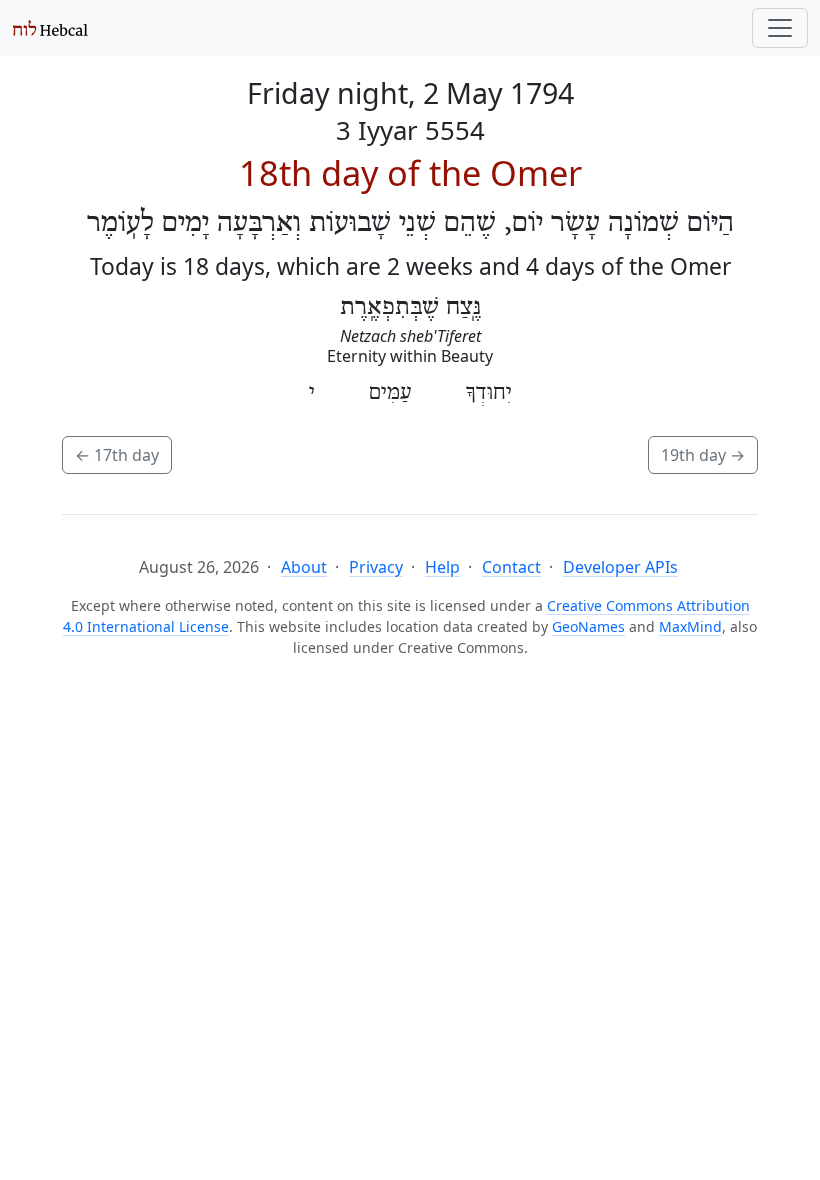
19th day (703, 455)
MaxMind (690, 626)
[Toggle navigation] (780, 28)
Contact (511, 567)
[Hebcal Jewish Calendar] (50, 28)
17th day (117, 455)
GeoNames (588, 626)
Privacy (376, 567)
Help (442, 567)
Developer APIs (620, 567)
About (304, 567)
